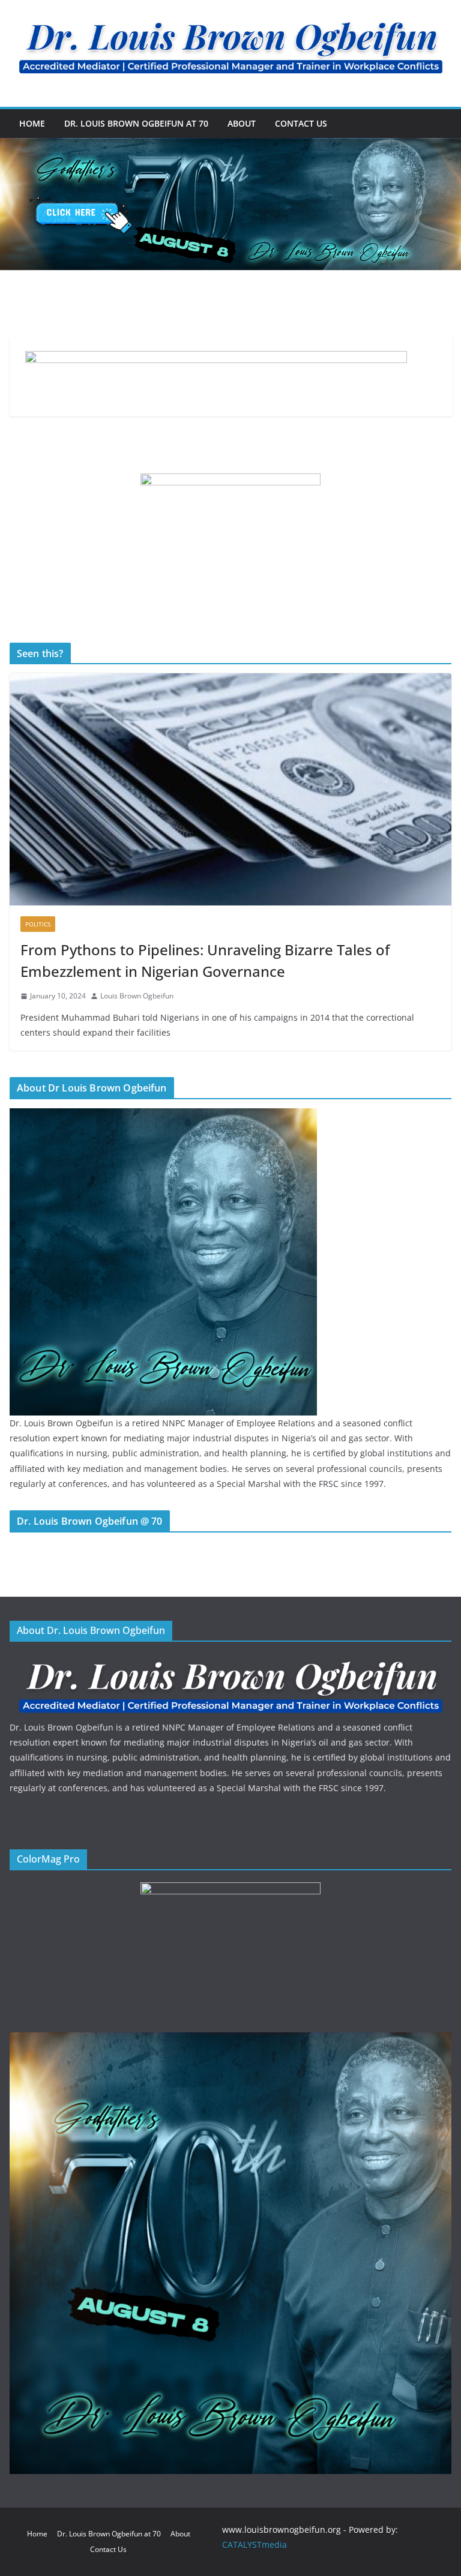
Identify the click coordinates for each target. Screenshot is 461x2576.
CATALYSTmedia (255, 2544)
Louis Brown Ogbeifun (137, 996)
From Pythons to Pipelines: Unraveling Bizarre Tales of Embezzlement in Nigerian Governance (205, 960)
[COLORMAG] (230, 1661)
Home (32, 123)
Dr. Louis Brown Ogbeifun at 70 (136, 123)
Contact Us (301, 123)
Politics (38, 924)
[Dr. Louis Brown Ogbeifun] (163, 1116)
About (242, 123)
